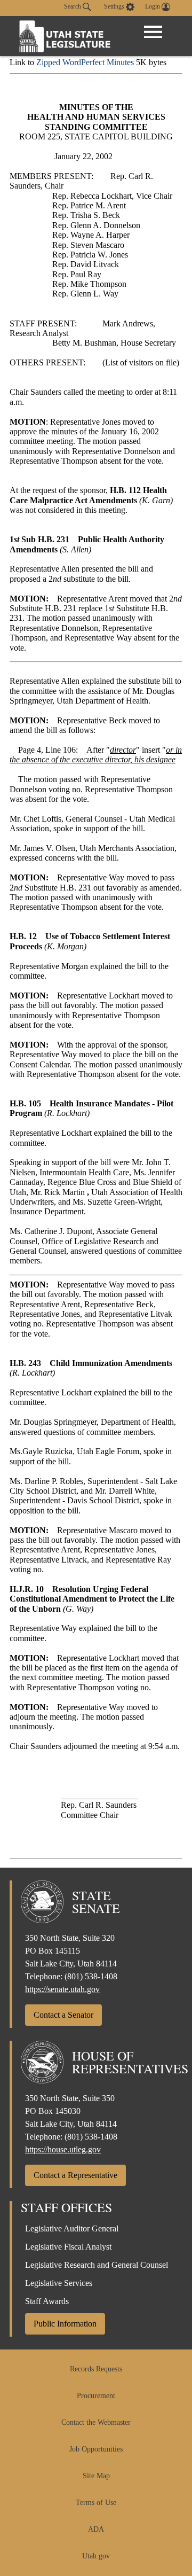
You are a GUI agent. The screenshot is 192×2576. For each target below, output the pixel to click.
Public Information (65, 2324)
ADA (96, 2529)
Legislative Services (59, 2283)
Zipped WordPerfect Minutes (85, 62)
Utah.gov (96, 2556)
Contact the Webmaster (96, 2422)
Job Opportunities (96, 2449)
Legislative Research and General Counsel (97, 2265)
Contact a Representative (75, 2175)
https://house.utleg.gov (63, 2149)
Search (73, 6)
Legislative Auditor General (72, 2228)
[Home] (65, 36)
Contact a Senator (63, 2015)
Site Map (96, 2476)
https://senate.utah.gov (62, 1989)
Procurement (96, 2396)
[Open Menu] (153, 32)
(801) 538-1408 (91, 1976)
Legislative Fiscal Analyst (68, 2247)
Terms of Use (96, 2503)
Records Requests (96, 2369)
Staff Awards (47, 2301)
